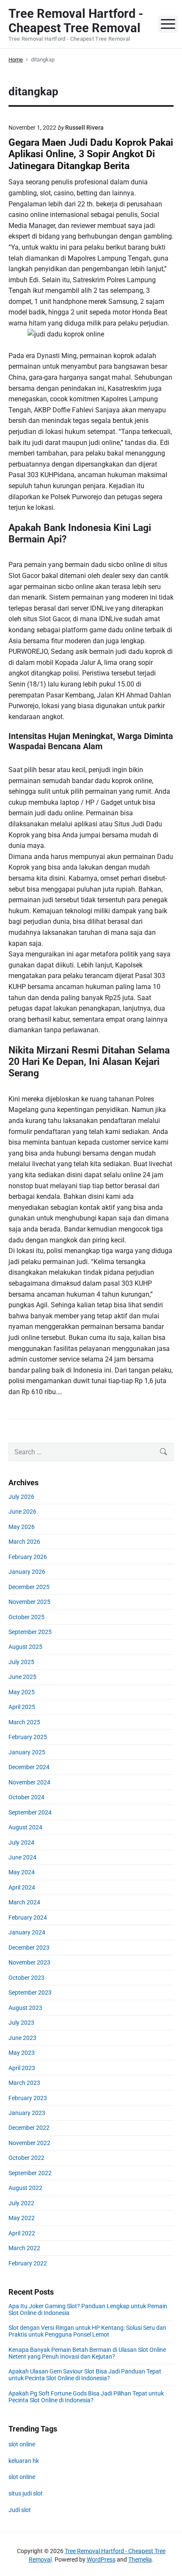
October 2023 (26, 1978)
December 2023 (29, 1948)
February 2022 (28, 2263)
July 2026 (21, 1497)
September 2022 (30, 2173)
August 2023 (25, 2008)
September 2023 (30, 1992)
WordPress (101, 2559)
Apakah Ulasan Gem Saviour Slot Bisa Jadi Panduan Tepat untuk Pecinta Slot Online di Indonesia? (85, 2375)
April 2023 (22, 2068)
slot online (22, 2444)
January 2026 (27, 1572)
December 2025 (29, 1587)
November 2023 (29, 1962)
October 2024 (26, 1797)
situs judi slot (26, 2493)
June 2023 (22, 2038)
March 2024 (24, 1902)
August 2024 (25, 1827)
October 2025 (26, 1617)
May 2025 (22, 1692)
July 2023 (21, 2023)
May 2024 (22, 1872)
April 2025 (22, 1707)
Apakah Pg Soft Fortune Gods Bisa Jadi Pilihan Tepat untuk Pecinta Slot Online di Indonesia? (86, 2397)
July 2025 (21, 1662)
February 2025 (28, 1737)
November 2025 (29, 1602)
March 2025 (24, 1722)
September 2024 (30, 1812)
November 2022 (29, 2143)
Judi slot (20, 2510)
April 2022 (22, 2233)
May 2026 (22, 1527)
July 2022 (21, 2203)
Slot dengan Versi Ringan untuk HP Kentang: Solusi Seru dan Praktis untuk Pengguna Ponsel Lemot (87, 2331)
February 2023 (28, 2098)
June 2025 (22, 1677)
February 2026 (28, 1557)
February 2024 (28, 1917)
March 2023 (24, 2083)
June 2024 (22, 1857)
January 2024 (27, 1932)
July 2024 (21, 1842)
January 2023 (27, 2113)
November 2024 (29, 1782)
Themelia (140, 2559)
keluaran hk (24, 2461)
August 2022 (25, 2188)
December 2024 (29, 1767)
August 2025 (25, 1647)
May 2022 (22, 2218)
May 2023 (22, 2053)
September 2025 (30, 1632)
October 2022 (26, 2158)
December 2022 (29, 2128)
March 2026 (24, 1542)
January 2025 (27, 1752)
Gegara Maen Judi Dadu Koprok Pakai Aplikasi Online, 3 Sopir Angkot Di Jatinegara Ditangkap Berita (91, 154)
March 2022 (24, 2248)
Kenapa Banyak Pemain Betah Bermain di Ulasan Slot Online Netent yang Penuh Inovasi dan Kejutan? (87, 2353)
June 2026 (22, 1512)
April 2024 (22, 1887)
